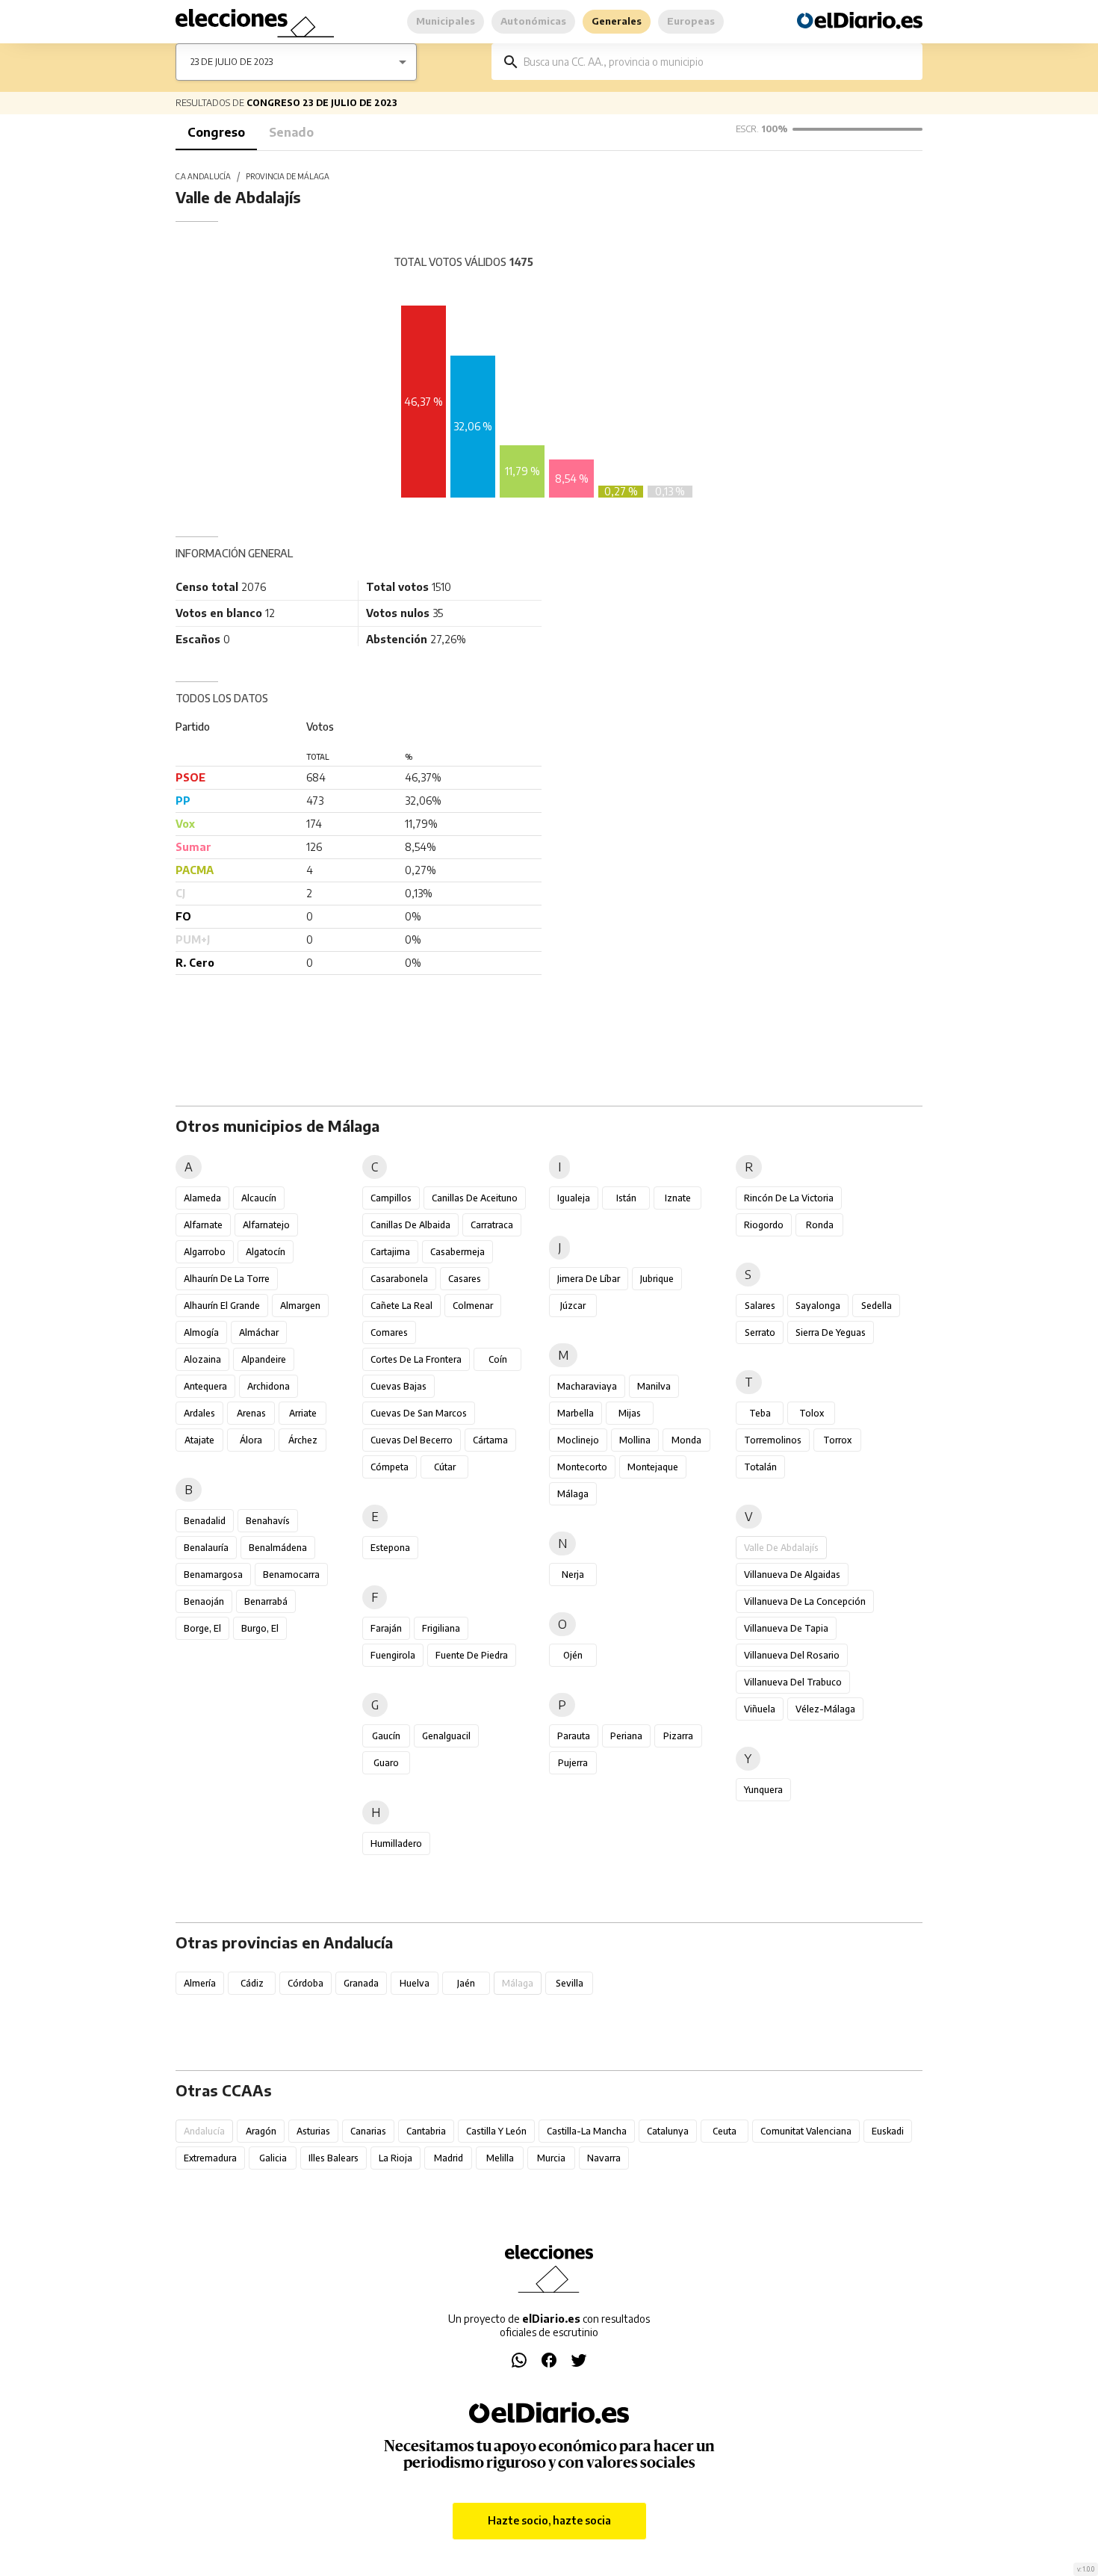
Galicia (273, 2158)
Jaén (466, 1983)
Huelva (415, 1983)
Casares (465, 1279)
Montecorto (582, 1467)
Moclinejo (578, 1440)
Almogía (201, 1332)
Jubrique (657, 1279)
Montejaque (653, 1467)
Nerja (573, 1575)
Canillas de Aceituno (475, 1198)
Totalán (760, 1467)
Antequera (205, 1386)
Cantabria (426, 2131)
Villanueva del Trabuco (793, 1682)
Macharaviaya (587, 1386)
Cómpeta (390, 1467)
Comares (389, 1332)
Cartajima (390, 1252)
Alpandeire (264, 1359)
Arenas (251, 1413)
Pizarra (678, 1736)
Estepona (390, 1548)
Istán (626, 1198)
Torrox (837, 1440)
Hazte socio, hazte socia (549, 2520)
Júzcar (573, 1306)
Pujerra (573, 1763)
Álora (251, 1440)
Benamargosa (213, 1575)
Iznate (678, 1198)
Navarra (604, 2158)
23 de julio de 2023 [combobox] (232, 62)
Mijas (630, 1413)
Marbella (576, 1413)
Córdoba (305, 1983)
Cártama (490, 1440)
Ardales (199, 1413)
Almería (200, 1983)
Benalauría (206, 1548)
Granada (361, 1983)
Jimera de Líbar (589, 1279)
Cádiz (252, 1983)
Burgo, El (260, 1628)
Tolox (812, 1413)
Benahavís (268, 1521)
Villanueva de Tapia (786, 1628)
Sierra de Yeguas (831, 1332)
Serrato (760, 1332)
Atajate (199, 1440)
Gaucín (386, 1736)
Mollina (635, 1440)
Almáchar (259, 1332)
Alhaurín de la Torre (227, 1279)
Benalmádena (278, 1548)
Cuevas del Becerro (412, 1440)
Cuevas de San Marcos (419, 1413)
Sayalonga (818, 1306)
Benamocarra (291, 1575)
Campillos (391, 1198)
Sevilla (570, 1983)
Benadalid (205, 1521)
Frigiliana (441, 1628)
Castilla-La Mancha (587, 2131)
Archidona (269, 1386)
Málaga (573, 1494)
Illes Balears (334, 2158)
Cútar (445, 1467)
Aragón (261, 2131)
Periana (626, 1736)
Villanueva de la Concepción (805, 1601)
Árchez (303, 1440)
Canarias (368, 2131)
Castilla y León (496, 2131)
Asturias (313, 2131)
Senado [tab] (291, 132)
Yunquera (763, 1790)
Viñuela (760, 1709)
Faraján (386, 1628)
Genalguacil (446, 1736)
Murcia (551, 2158)
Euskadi (888, 2131)
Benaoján (204, 1601)
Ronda (820, 1225)
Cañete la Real (401, 1306)
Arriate (303, 1413)
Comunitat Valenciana (806, 2131)
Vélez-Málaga (825, 1709)
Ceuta (725, 2131)
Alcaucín (259, 1198)
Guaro (386, 1763)
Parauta (574, 1736)
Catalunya (668, 2131)
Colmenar (473, 1306)
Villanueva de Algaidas (792, 1575)
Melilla (500, 2158)
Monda (686, 1440)
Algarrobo (205, 1252)
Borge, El (202, 1628)
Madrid (449, 2158)
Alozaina (202, 1359)
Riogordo (764, 1225)
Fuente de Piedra (472, 1655)
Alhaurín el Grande (222, 1306)
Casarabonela (399, 1279)
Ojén (573, 1655)
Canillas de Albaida (410, 1225)
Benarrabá (266, 1601)
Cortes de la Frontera (416, 1359)
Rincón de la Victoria (789, 1198)
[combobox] (718, 62)
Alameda (202, 1198)
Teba (760, 1413)
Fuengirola (393, 1655)
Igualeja (574, 1198)
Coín (498, 1359)
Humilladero (396, 1843)
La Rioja (396, 2158)
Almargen (300, 1306)
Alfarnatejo (266, 1225)
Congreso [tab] (216, 132)
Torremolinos (773, 1440)
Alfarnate (203, 1225)
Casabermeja (457, 1252)
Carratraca (492, 1225)
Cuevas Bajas (398, 1386)
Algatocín (266, 1252)
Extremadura (210, 2158)
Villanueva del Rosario (792, 1655)
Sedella (877, 1306)
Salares (760, 1306)
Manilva (654, 1386)
